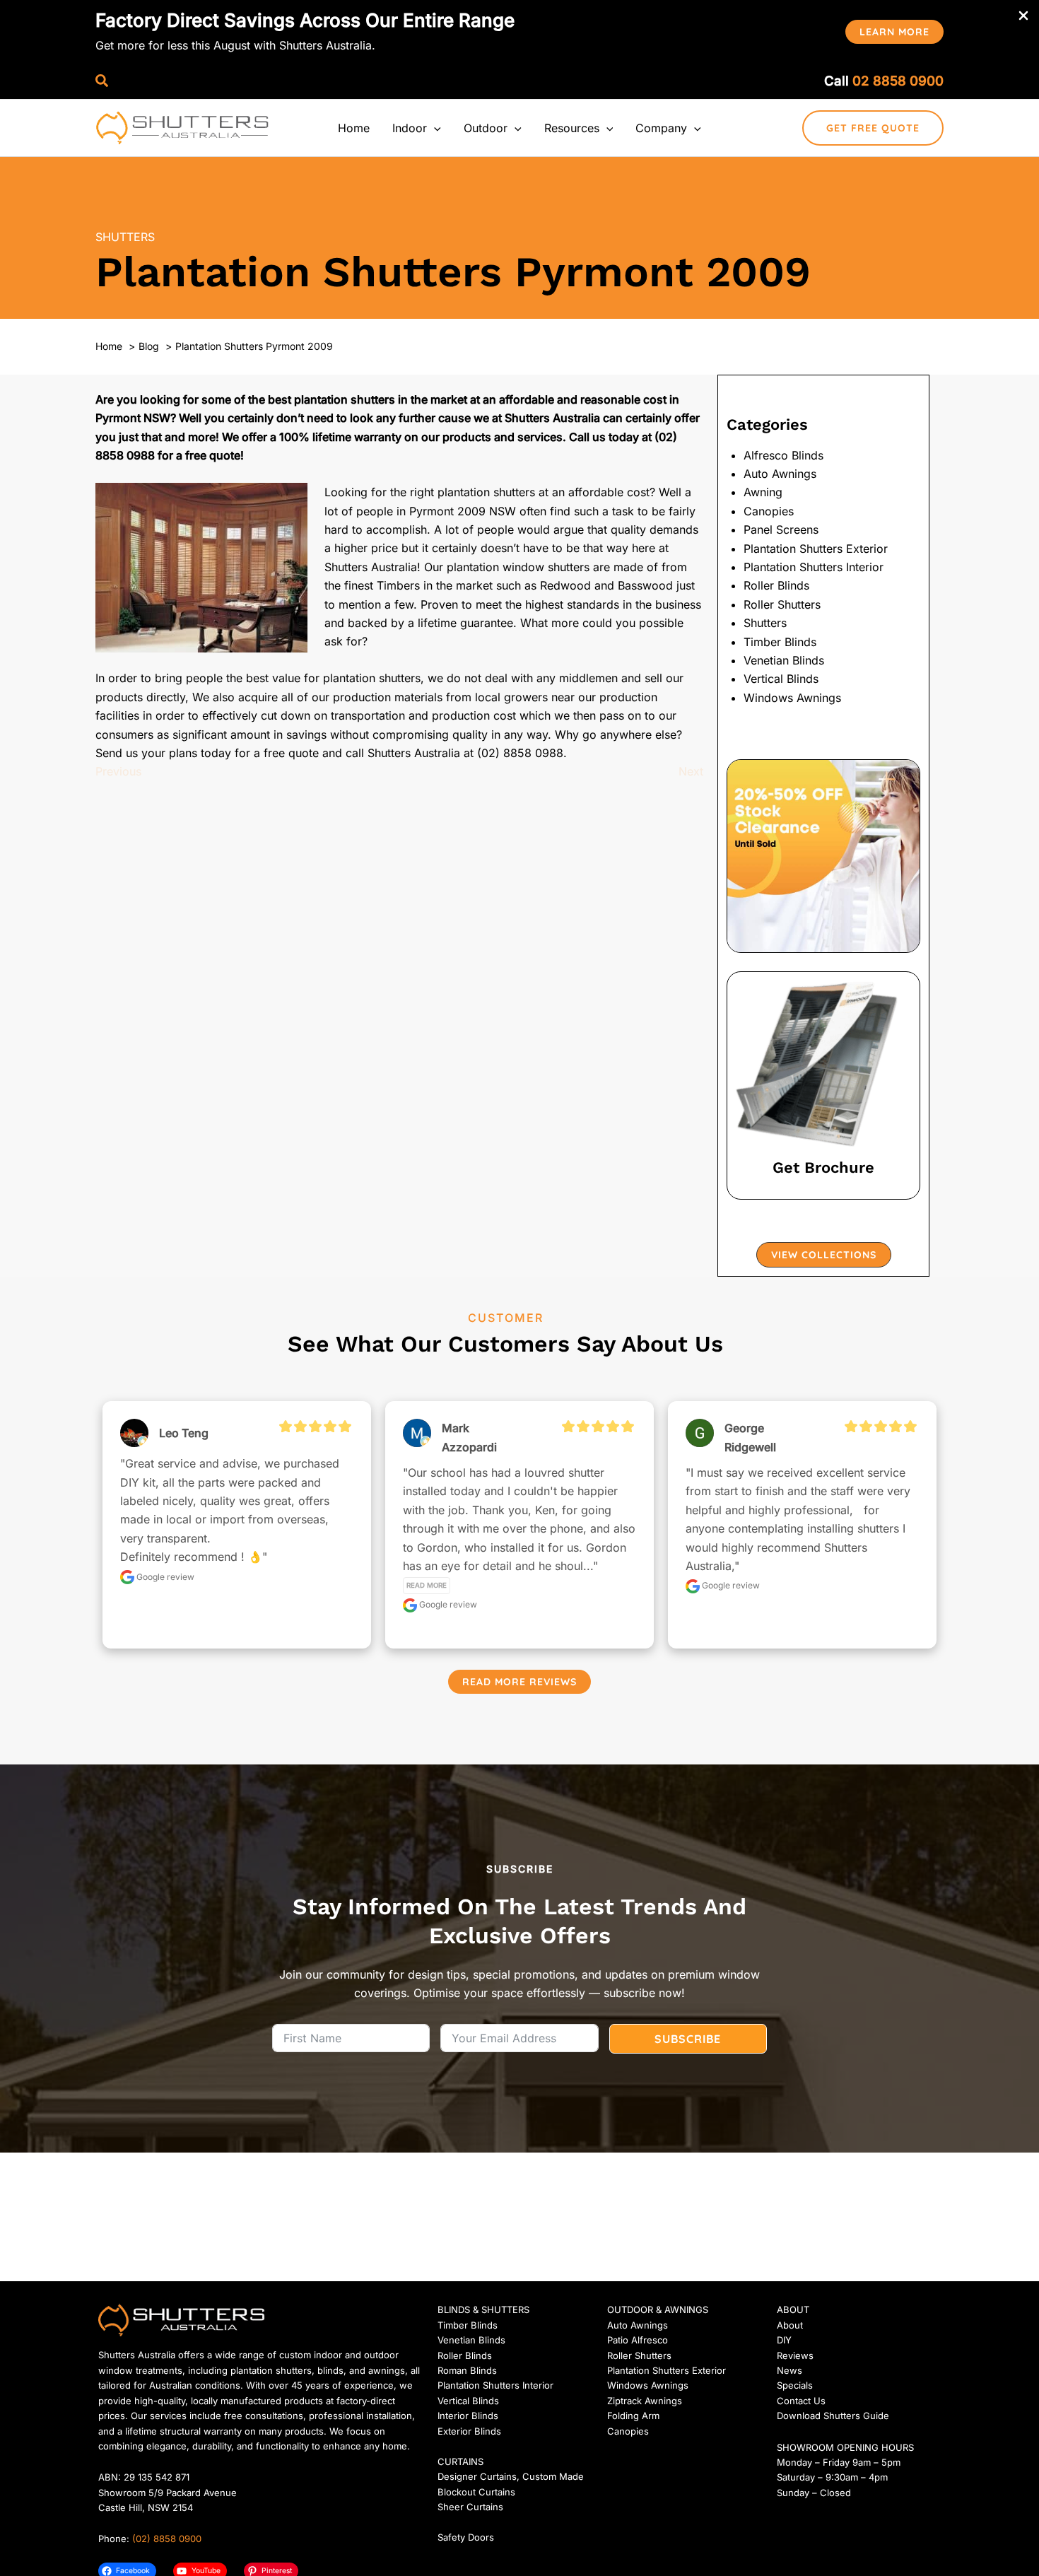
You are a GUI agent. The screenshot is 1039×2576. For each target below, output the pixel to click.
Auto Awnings (780, 474)
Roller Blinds (776, 585)
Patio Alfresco (638, 2340)
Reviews (795, 2355)
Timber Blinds (780, 642)
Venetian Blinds (784, 660)
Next (691, 771)
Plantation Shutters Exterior (816, 549)
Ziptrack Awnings (645, 2401)
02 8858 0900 (898, 81)
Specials (795, 2385)
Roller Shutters (782, 604)
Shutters (125, 237)
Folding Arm (633, 2416)
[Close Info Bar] (1023, 16)
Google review (164, 1577)
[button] (894, 32)
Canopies (769, 511)
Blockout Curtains (476, 2492)
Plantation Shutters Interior (814, 567)
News (789, 2370)
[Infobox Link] (823, 1085)
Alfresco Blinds (783, 455)
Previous (118, 771)
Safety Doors (466, 2537)
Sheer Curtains (470, 2507)
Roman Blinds (467, 2370)
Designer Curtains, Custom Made (511, 2476)
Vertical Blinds (781, 679)
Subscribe (688, 2039)
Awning (763, 492)
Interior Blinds (468, 2416)
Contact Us (801, 2401)
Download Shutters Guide (833, 2416)
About (790, 2325)
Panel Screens (781, 529)
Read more (427, 1585)
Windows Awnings (792, 698)
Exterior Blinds (469, 2431)
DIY (784, 2340)
